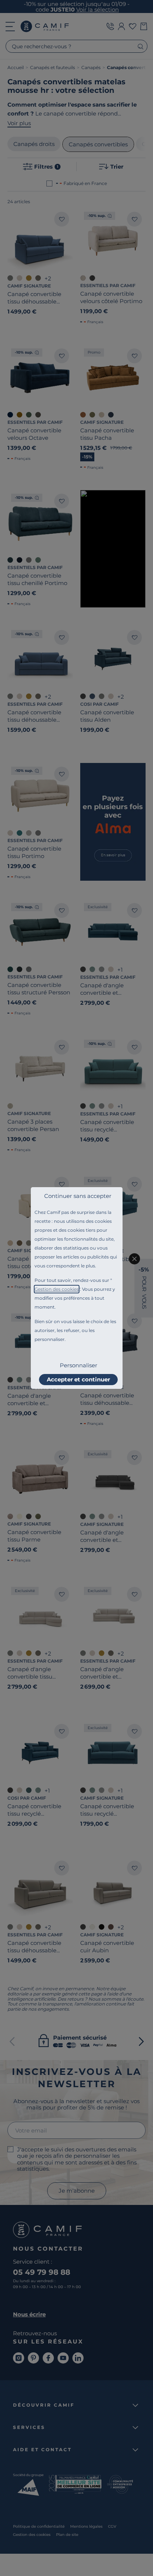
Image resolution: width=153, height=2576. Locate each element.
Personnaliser (79, 1365)
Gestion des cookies (57, 1289)
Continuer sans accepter (78, 1196)
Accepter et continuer (78, 1379)
